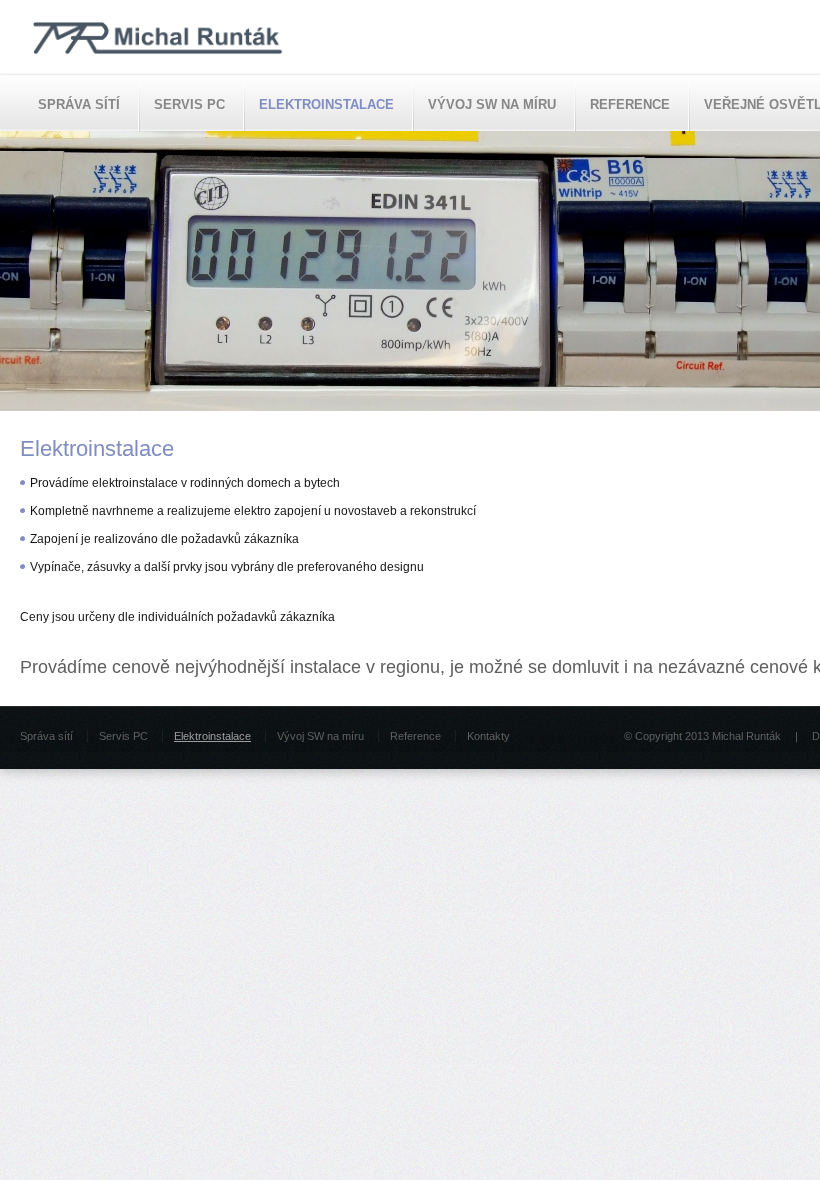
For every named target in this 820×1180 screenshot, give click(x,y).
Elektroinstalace (326, 104)
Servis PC (189, 104)
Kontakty (488, 736)
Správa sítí (79, 104)
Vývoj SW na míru (492, 104)
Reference (630, 104)
